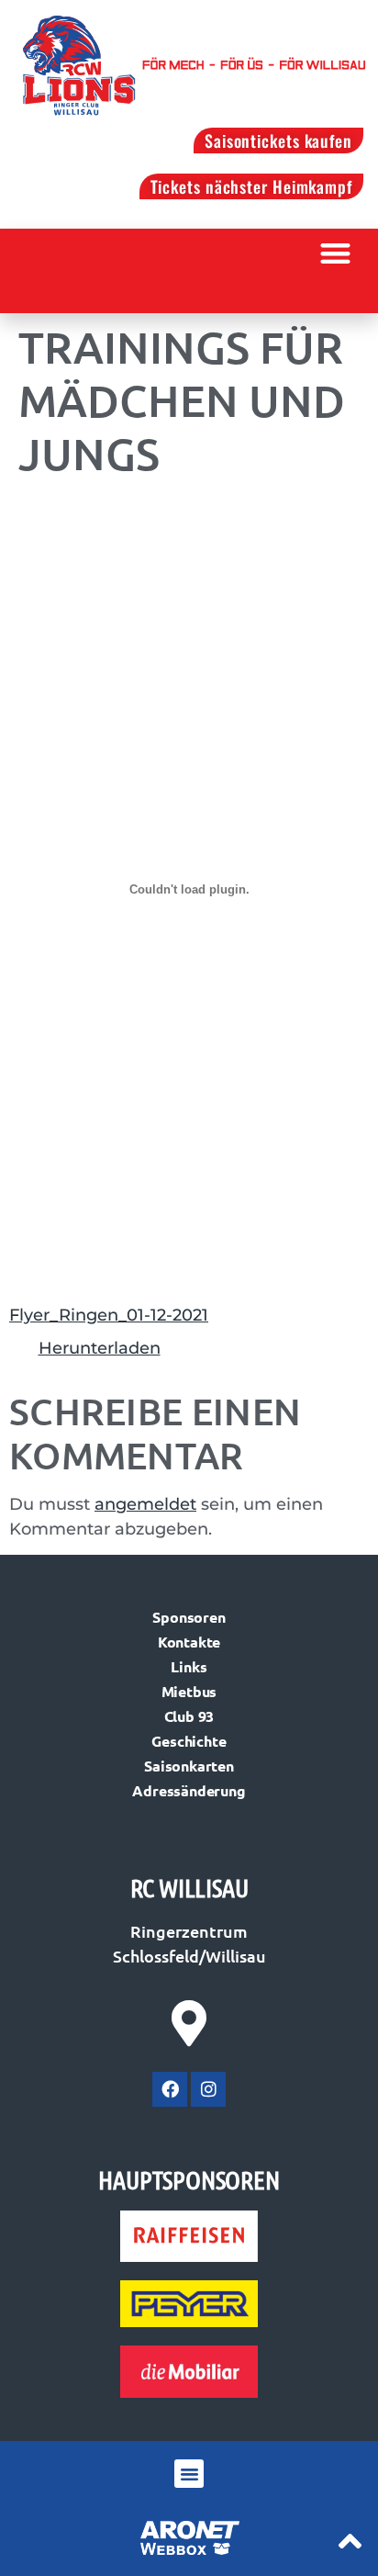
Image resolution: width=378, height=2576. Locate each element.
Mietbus (189, 1691)
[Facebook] (170, 2089)
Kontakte (189, 1642)
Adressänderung (189, 1790)
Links (189, 1666)
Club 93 (189, 1716)
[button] (336, 253)
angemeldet (145, 1504)
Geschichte (189, 1741)
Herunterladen (100, 1348)
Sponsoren (189, 1617)
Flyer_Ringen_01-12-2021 (109, 1315)
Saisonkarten (189, 1766)
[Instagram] (208, 2089)
